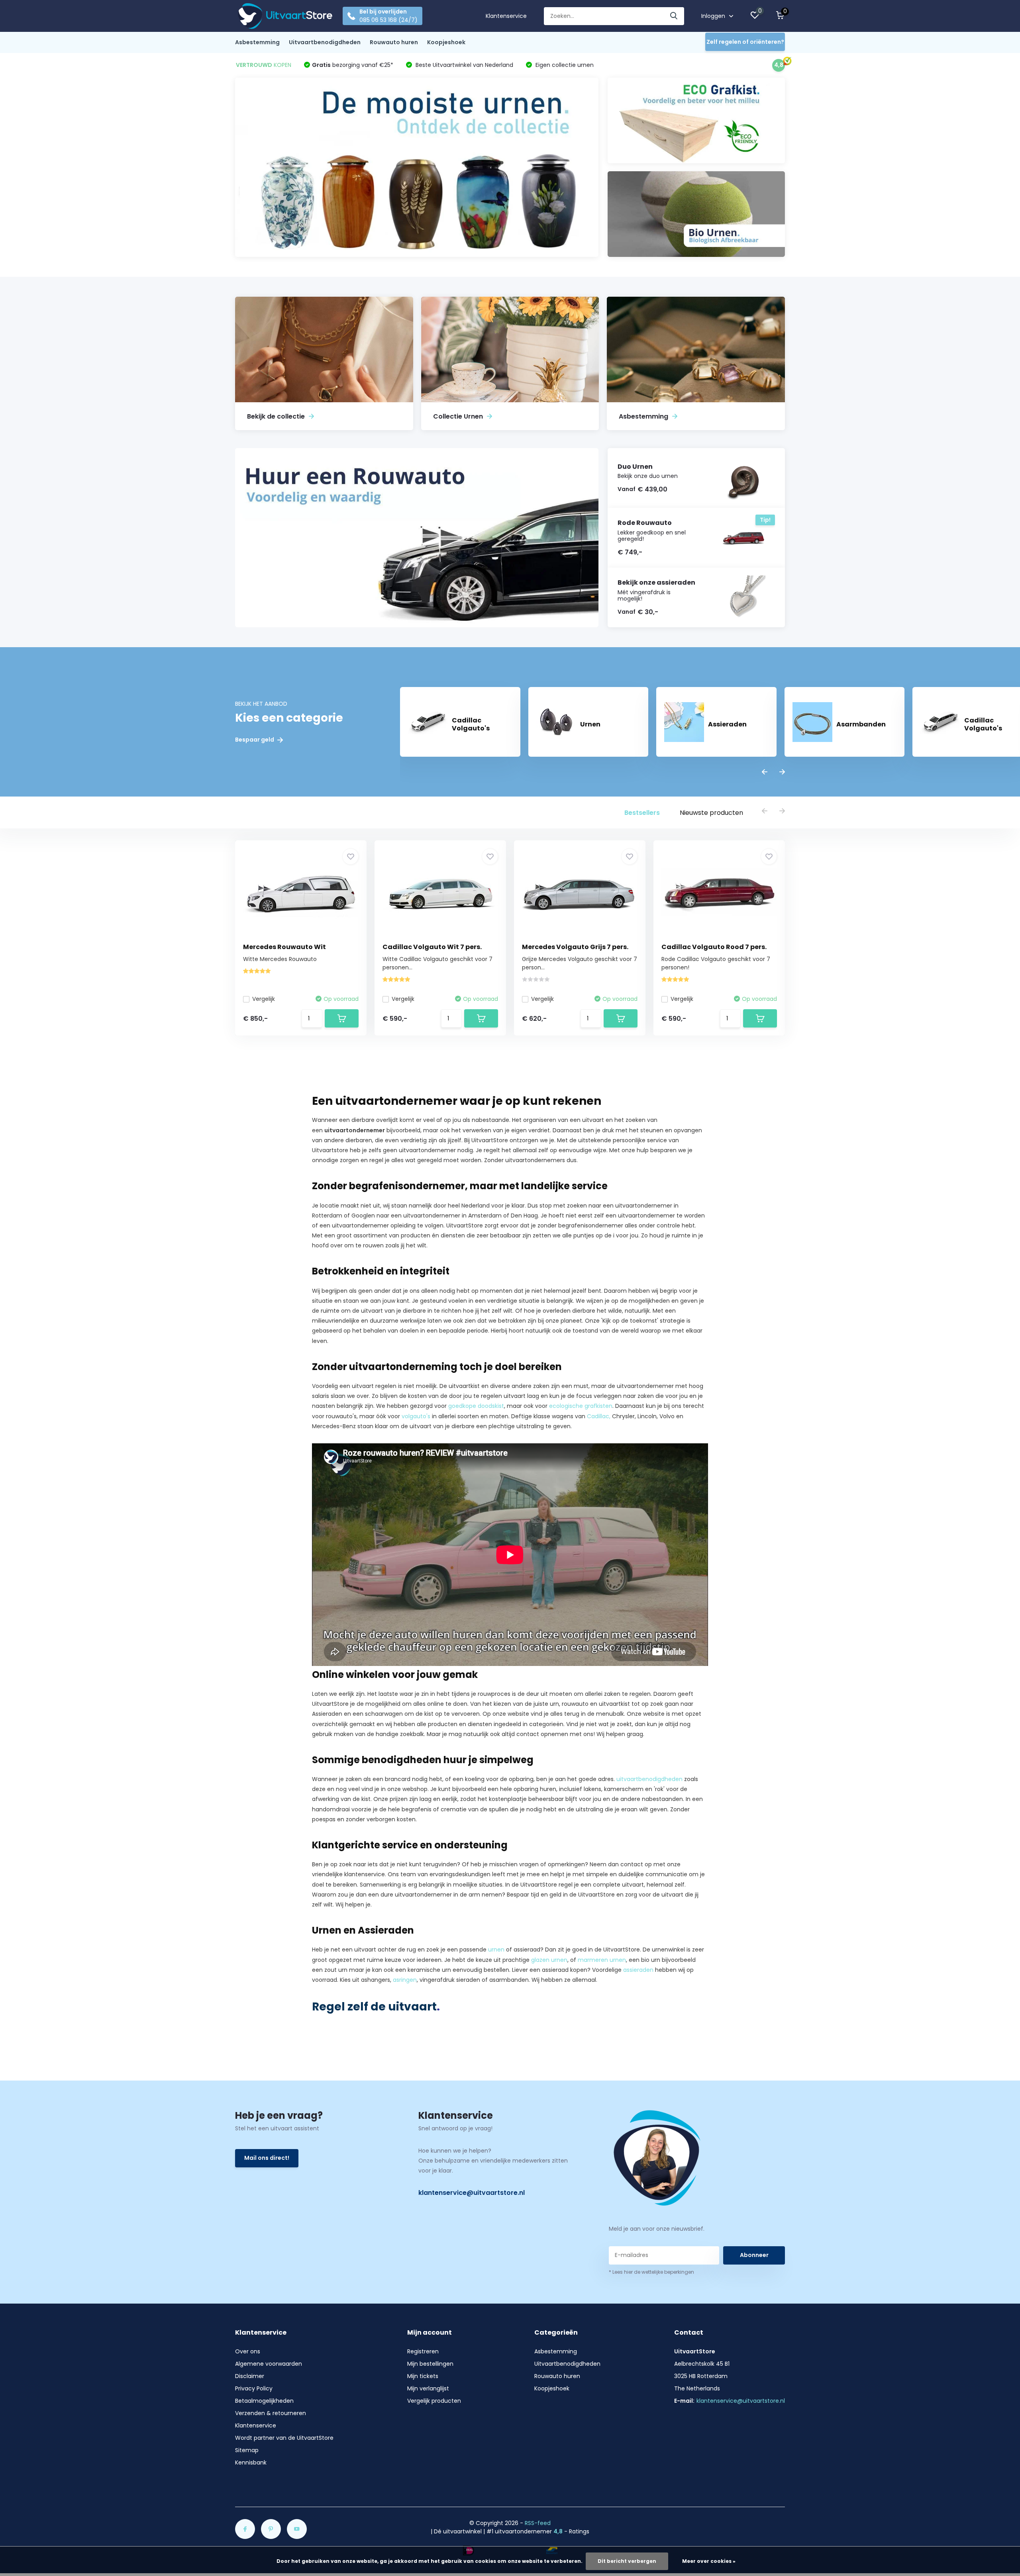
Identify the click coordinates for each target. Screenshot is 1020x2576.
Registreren (423, 2351)
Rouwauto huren (394, 42)
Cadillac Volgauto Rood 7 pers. (714, 947)
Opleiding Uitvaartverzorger (411, 1905)
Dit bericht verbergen (627, 2561)
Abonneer (754, 2255)
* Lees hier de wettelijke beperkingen (651, 2272)
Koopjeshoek (446, 42)
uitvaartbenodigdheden (649, 1779)
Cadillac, (599, 1416)
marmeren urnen (602, 1960)
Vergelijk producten (434, 2401)
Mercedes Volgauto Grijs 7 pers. (575, 947)
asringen (405, 1980)
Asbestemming (257, 42)
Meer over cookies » (709, 2561)
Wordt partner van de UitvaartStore (284, 2438)
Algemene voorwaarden (269, 2364)
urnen (496, 1950)
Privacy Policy (254, 2388)
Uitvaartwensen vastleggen (617, 1160)
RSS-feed (538, 2523)
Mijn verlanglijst (428, 2388)
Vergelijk (264, 999)
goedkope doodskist (476, 1406)
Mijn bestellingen (430, 2364)
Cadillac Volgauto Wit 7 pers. (432, 947)
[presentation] (765, 772)
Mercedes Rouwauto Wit (284, 947)
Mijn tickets (423, 2376)
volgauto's (416, 1416)
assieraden (638, 1970)
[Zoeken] (674, 16)
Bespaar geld (255, 740)
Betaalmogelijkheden (264, 2401)
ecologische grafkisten (581, 1406)
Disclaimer (250, 2376)
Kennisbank (251, 2462)
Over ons (248, 2351)
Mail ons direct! (267, 2158)
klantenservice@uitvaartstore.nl (472, 2193)
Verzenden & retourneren (271, 2413)
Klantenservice (506, 16)
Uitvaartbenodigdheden (325, 42)
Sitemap (247, 2450)
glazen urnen (549, 1960)
